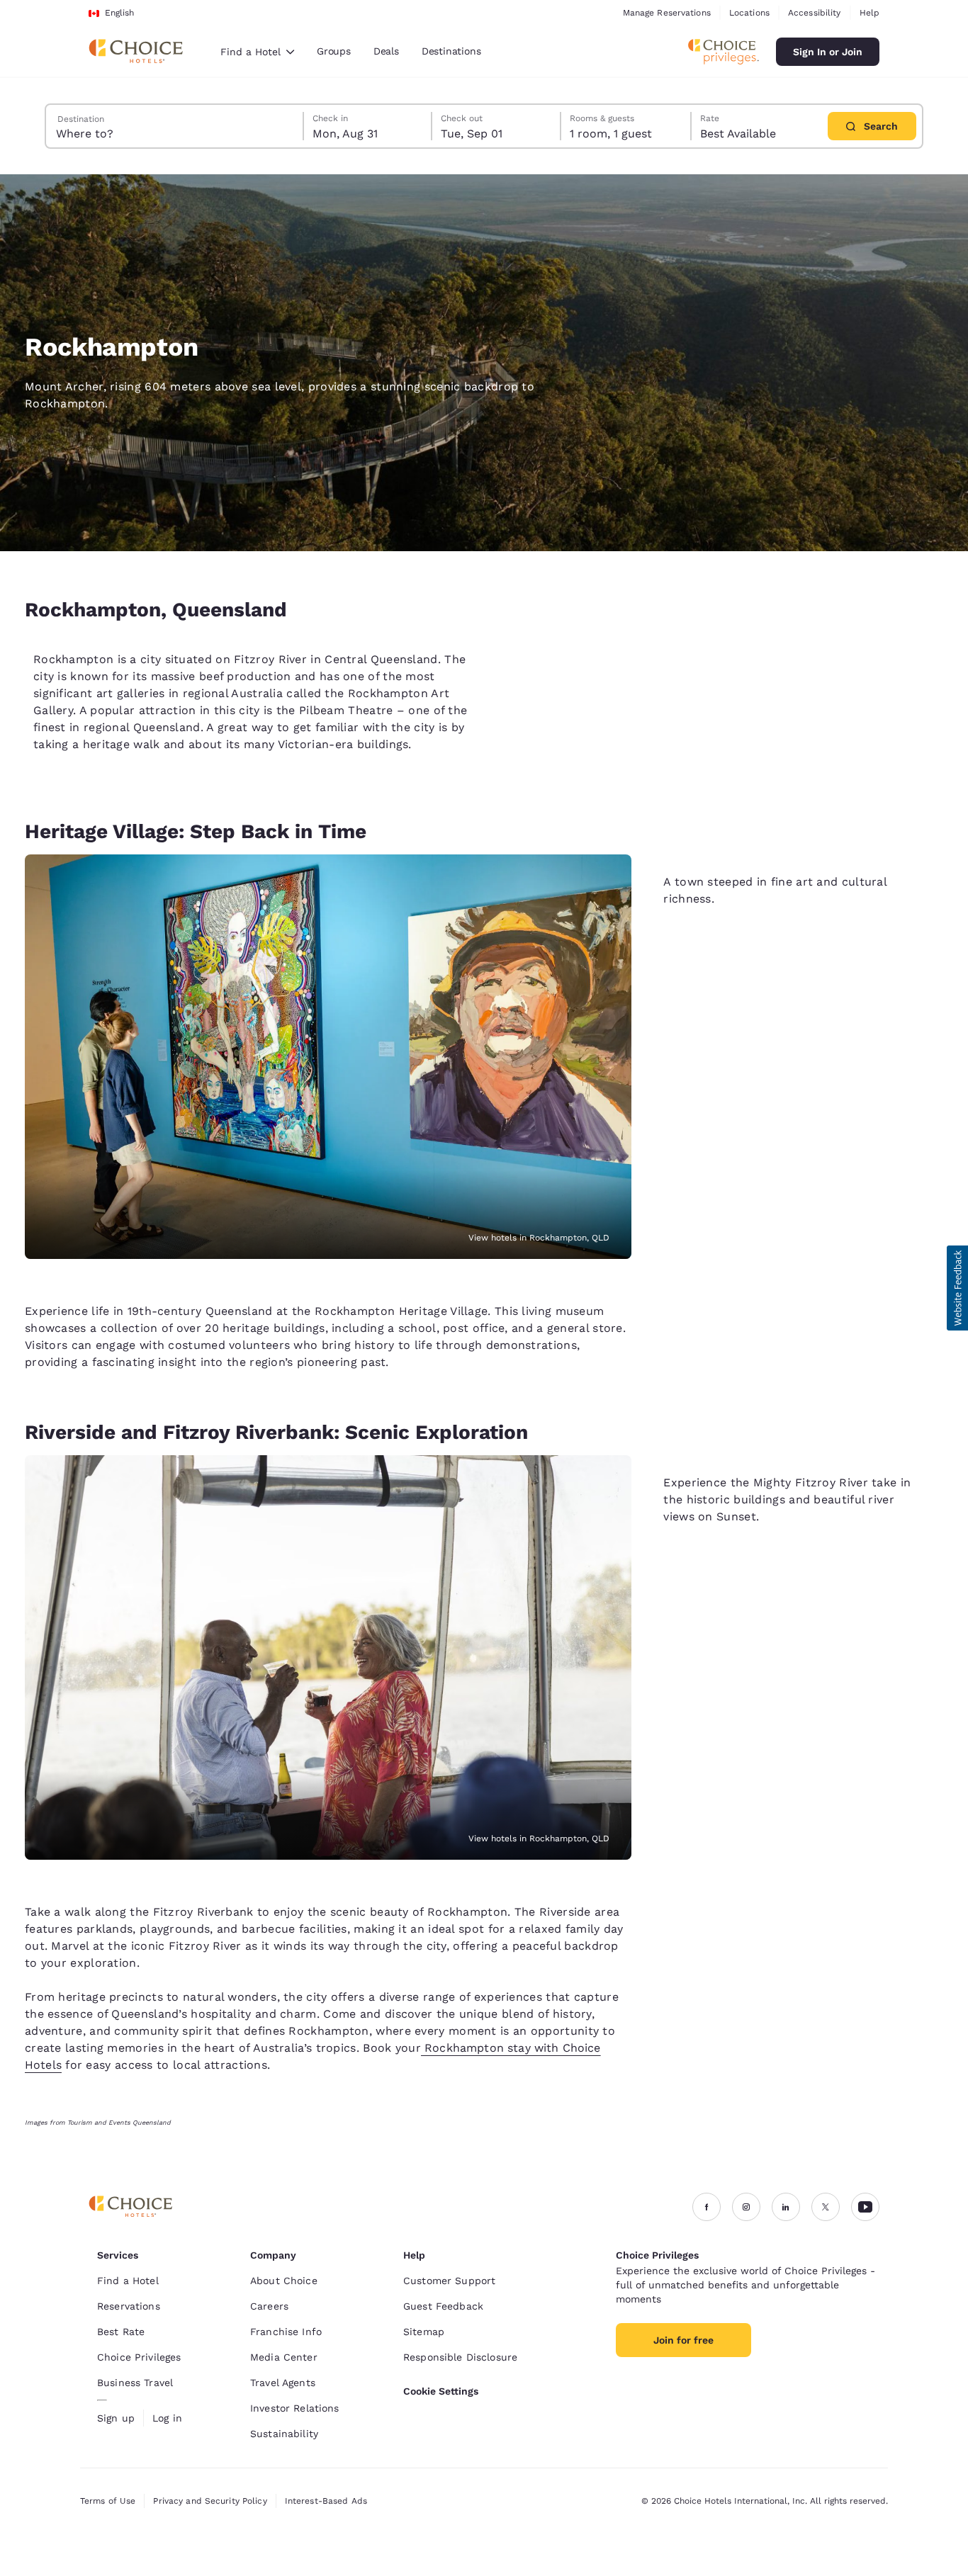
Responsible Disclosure (460, 2357)
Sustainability (284, 2434)
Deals (386, 51)
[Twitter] (826, 2207)
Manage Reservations (667, 13)
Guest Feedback (443, 2306)
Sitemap (424, 2332)
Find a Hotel (128, 2281)
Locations (749, 13)
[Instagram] (746, 2207)
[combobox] (257, 52)
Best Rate (121, 2332)
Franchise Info (286, 2332)
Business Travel (135, 2383)
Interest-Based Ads (326, 2501)
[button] (957, 1288)
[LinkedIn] (786, 2207)
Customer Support (449, 2281)
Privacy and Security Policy (210, 2501)
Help (869, 13)
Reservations (129, 2306)
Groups (334, 51)
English (119, 13)
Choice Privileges (139, 2357)
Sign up (116, 2418)
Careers (269, 2306)
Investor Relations (295, 2408)
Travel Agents (283, 2383)
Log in (167, 2418)
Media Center (284, 2357)
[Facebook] (707, 2207)
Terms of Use (108, 2501)
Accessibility (815, 13)
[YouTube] (865, 2207)
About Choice (284, 2281)
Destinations (451, 51)
